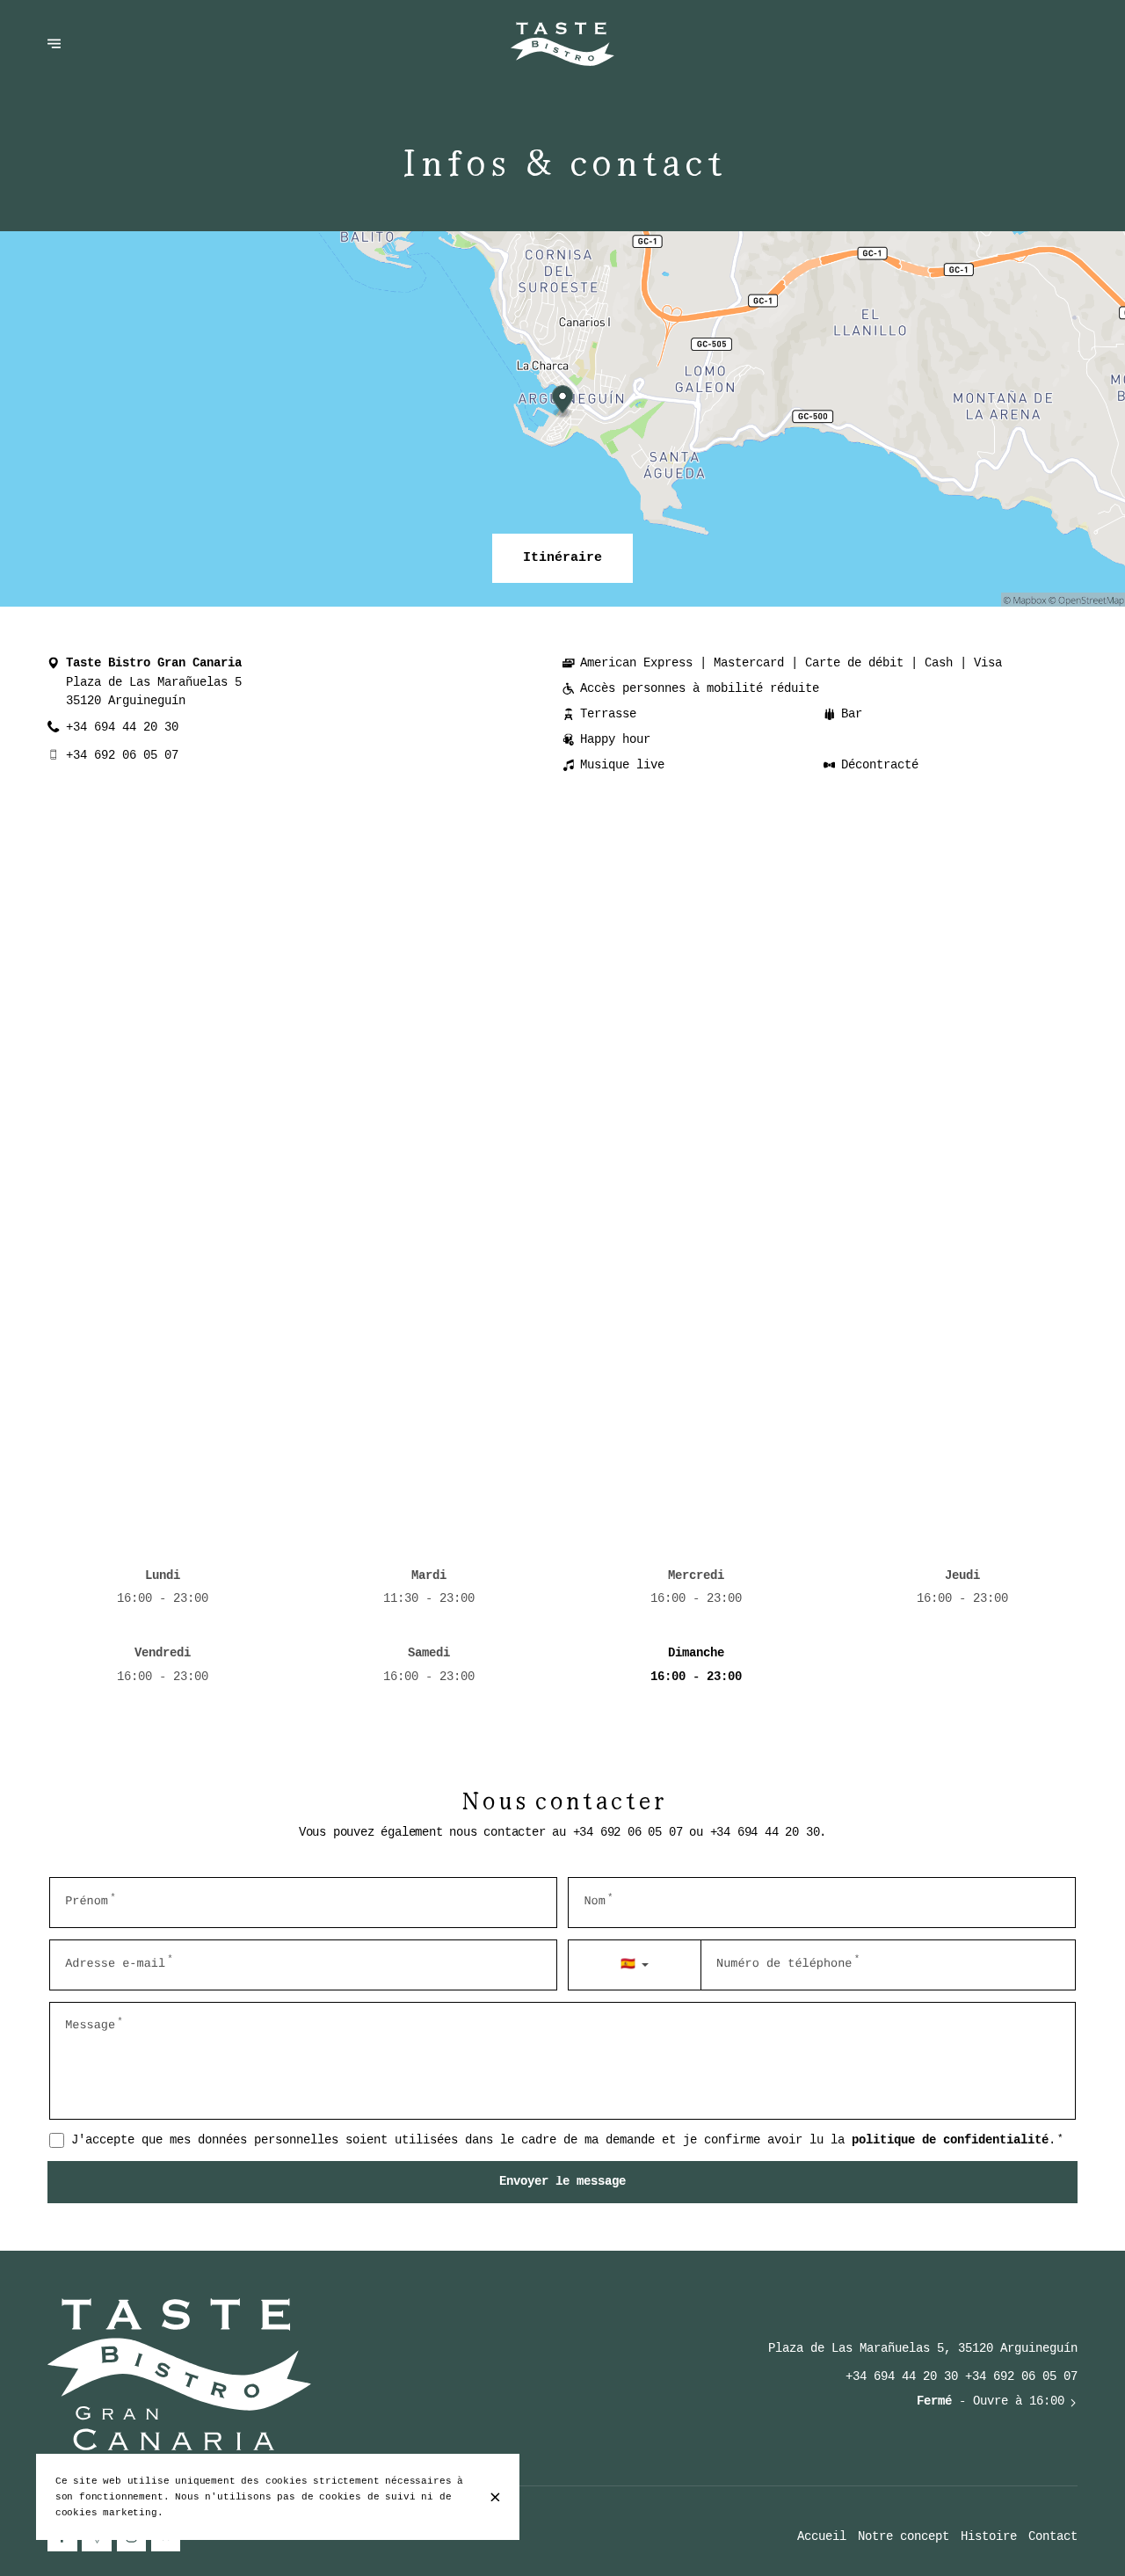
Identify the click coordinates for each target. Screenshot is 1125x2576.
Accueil (822, 2537)
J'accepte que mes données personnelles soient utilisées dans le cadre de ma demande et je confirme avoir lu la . (567, 2140)
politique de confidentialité (950, 2140)
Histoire (989, 2537)
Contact (1053, 2537)
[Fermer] (495, 2497)
